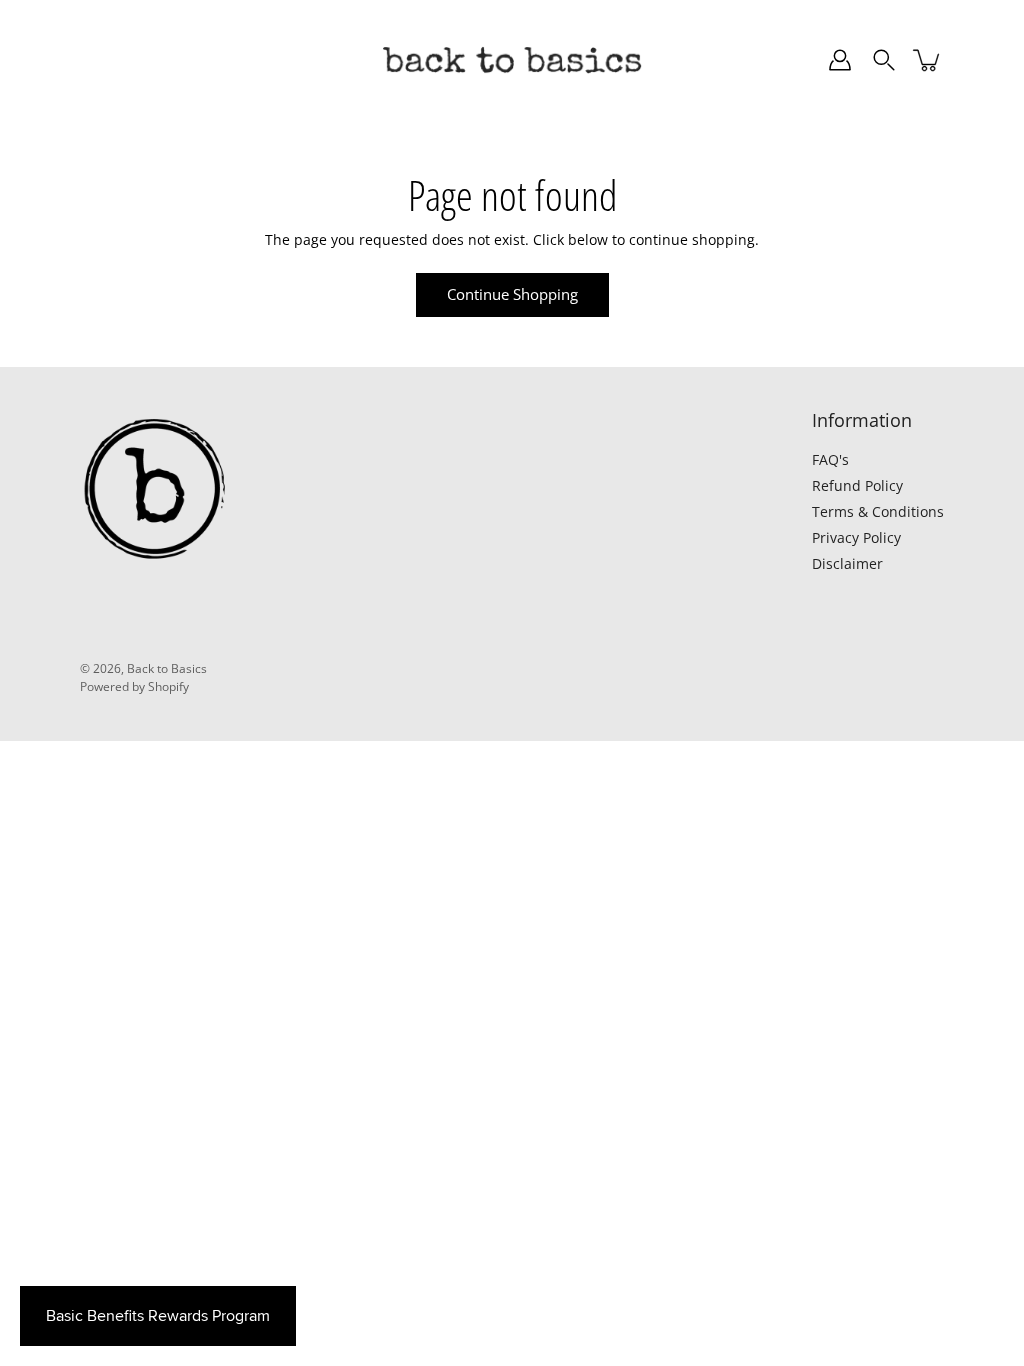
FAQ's (830, 459)
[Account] (840, 60)
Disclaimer (847, 563)
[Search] (884, 60)
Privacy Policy (856, 537)
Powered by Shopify (134, 686)
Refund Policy (857, 485)
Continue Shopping (512, 294)
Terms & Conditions (878, 511)
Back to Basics (167, 668)
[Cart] (928, 60)
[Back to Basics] (512, 60)
